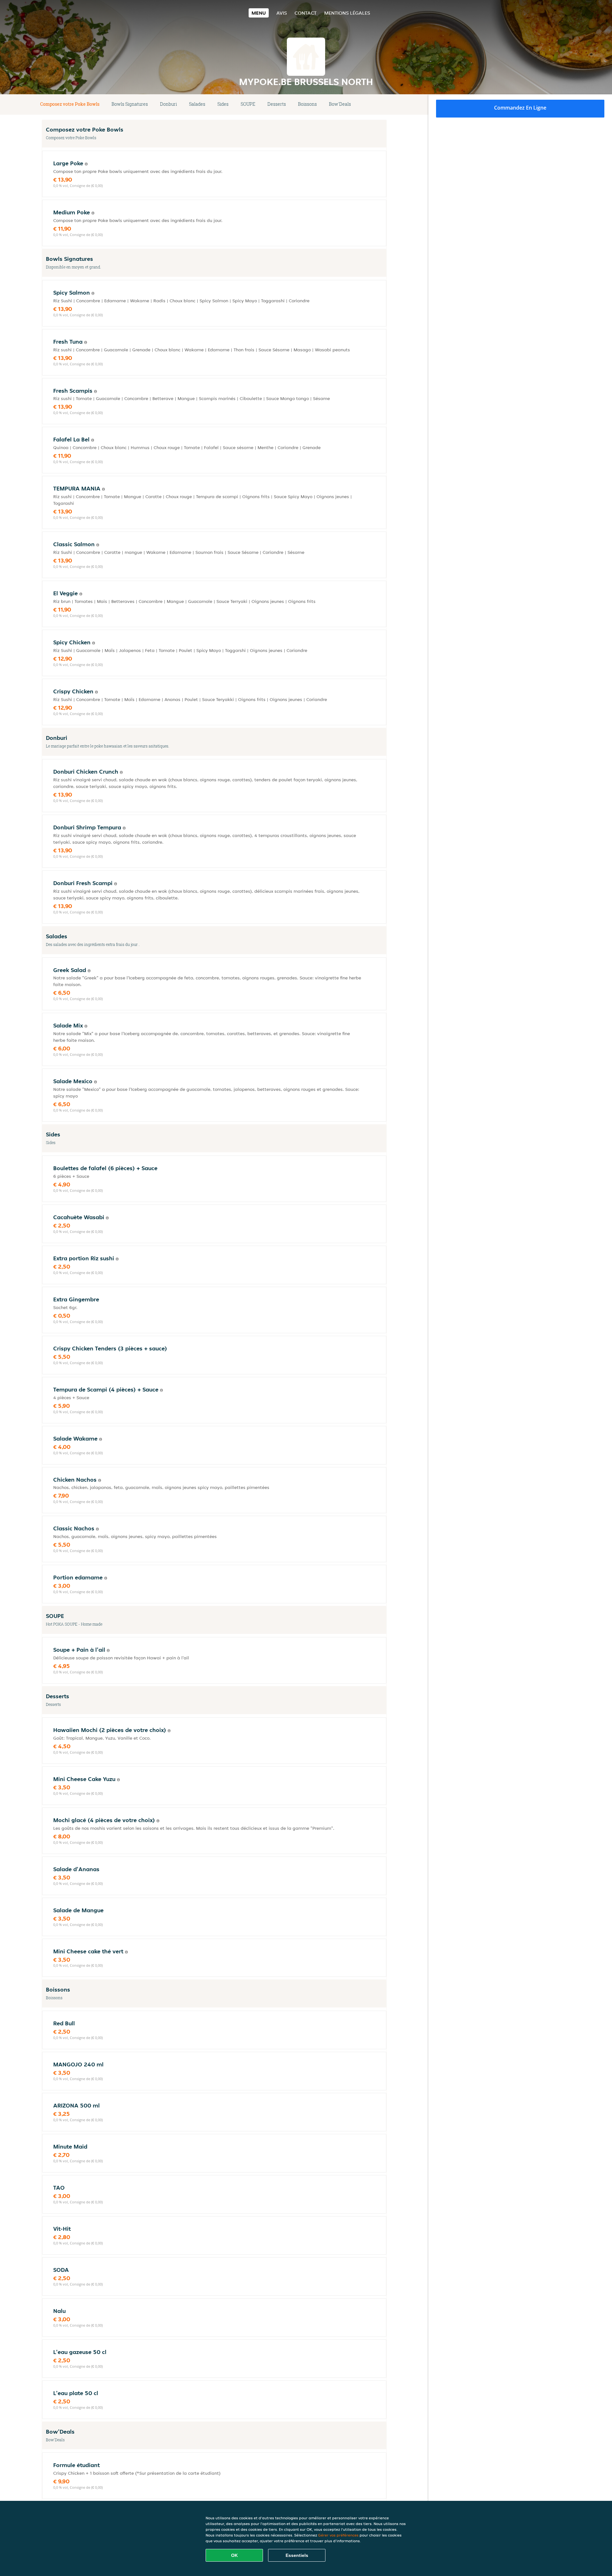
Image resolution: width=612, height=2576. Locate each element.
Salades (197, 104)
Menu (259, 13)
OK (234, 2555)
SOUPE (248, 104)
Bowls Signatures (130, 104)
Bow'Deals (340, 104)
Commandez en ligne (520, 108)
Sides (223, 104)
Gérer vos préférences (338, 2535)
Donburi (168, 104)
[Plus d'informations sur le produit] (86, 164)
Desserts (277, 104)
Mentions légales (347, 13)
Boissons (307, 104)
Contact (306, 13)
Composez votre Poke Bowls (70, 104)
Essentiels (297, 2555)
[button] (384, 104)
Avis (282, 13)
